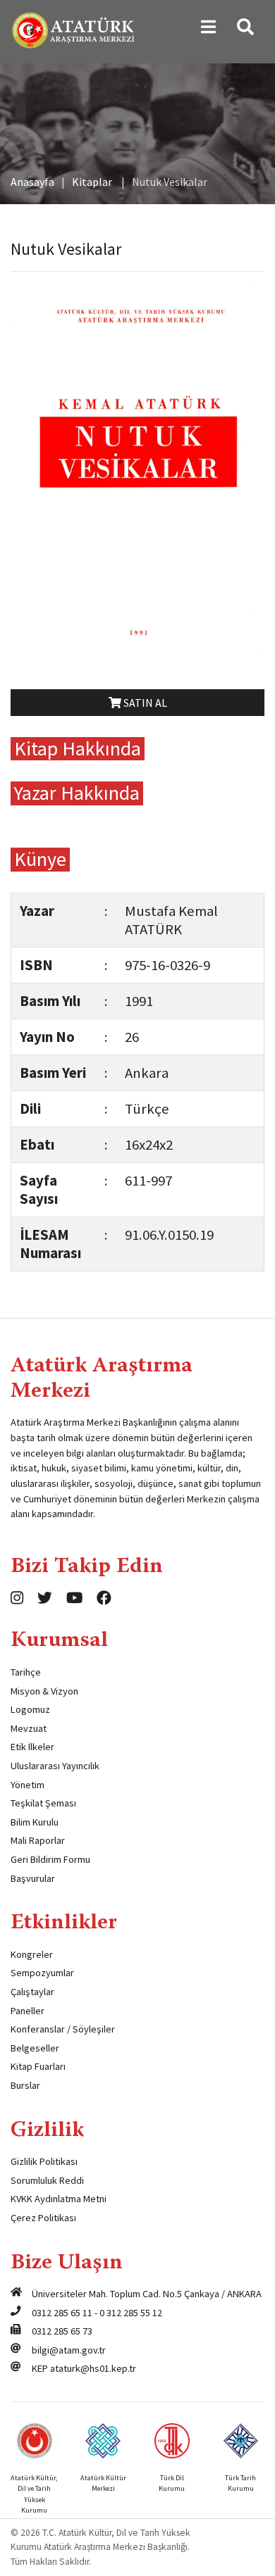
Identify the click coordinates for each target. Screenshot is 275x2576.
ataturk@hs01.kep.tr (93, 2368)
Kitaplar (92, 182)
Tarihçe (26, 1672)
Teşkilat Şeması (43, 1803)
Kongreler (32, 1954)
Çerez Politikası (43, 2218)
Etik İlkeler (32, 1747)
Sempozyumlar (42, 1973)
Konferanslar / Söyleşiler (63, 2029)
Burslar (25, 2085)
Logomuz (30, 1709)
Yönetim (28, 1785)
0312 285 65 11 (62, 2313)
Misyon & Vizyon (44, 1691)
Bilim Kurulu (35, 1822)
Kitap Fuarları (38, 2066)
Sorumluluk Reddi (47, 2180)
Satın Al (144, 703)
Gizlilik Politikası (44, 2161)
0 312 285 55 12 (131, 2313)
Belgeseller (35, 2048)
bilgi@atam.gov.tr (69, 2350)
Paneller (28, 2011)
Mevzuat (29, 1728)
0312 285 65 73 (62, 2331)
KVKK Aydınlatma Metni (59, 2199)
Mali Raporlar (38, 1840)
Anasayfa (32, 182)
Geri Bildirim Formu (50, 1859)
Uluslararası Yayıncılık (55, 1766)
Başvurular (33, 1878)
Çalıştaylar (32, 1992)
